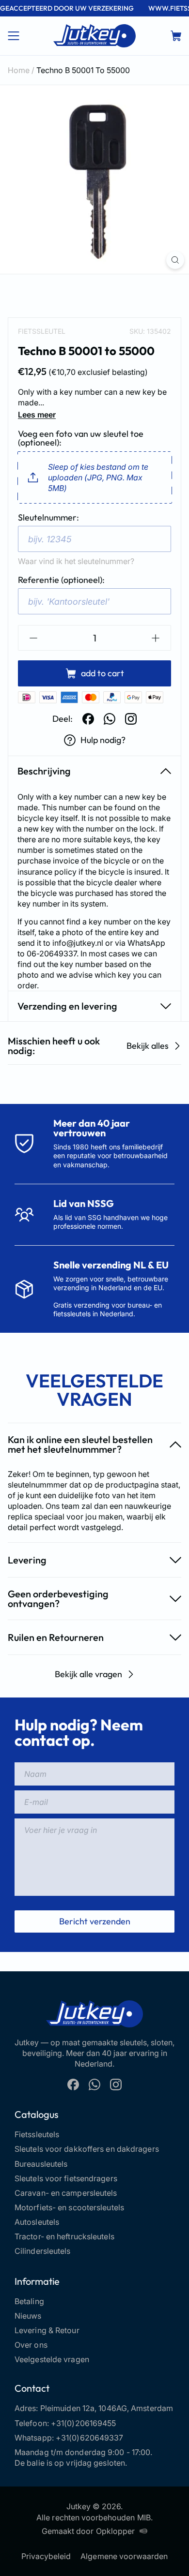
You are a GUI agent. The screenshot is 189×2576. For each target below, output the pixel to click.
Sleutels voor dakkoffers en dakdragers (87, 2149)
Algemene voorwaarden (124, 2556)
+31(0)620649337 (90, 2438)
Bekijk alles (148, 1046)
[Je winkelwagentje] (176, 36)
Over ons (31, 2345)
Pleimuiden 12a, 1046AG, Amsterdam (107, 2408)
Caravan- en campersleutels (66, 2193)
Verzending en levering (67, 1006)
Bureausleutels (41, 2164)
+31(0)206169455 (84, 2423)
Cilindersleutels (43, 2251)
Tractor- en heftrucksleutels (64, 2236)
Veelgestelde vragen (52, 2359)
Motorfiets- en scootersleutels (69, 2207)
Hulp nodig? (103, 740)
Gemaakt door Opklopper (88, 2531)
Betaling (29, 2301)
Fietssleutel (42, 331)
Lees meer (37, 415)
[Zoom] (175, 260)
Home (19, 70)
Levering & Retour (47, 2330)
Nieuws (28, 2316)
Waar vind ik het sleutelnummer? (76, 561)
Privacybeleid (46, 2556)
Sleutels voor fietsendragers (66, 2178)
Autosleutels (37, 2222)
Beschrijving (44, 771)
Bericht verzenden (95, 1921)
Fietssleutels (37, 2134)
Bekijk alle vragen (88, 1674)
